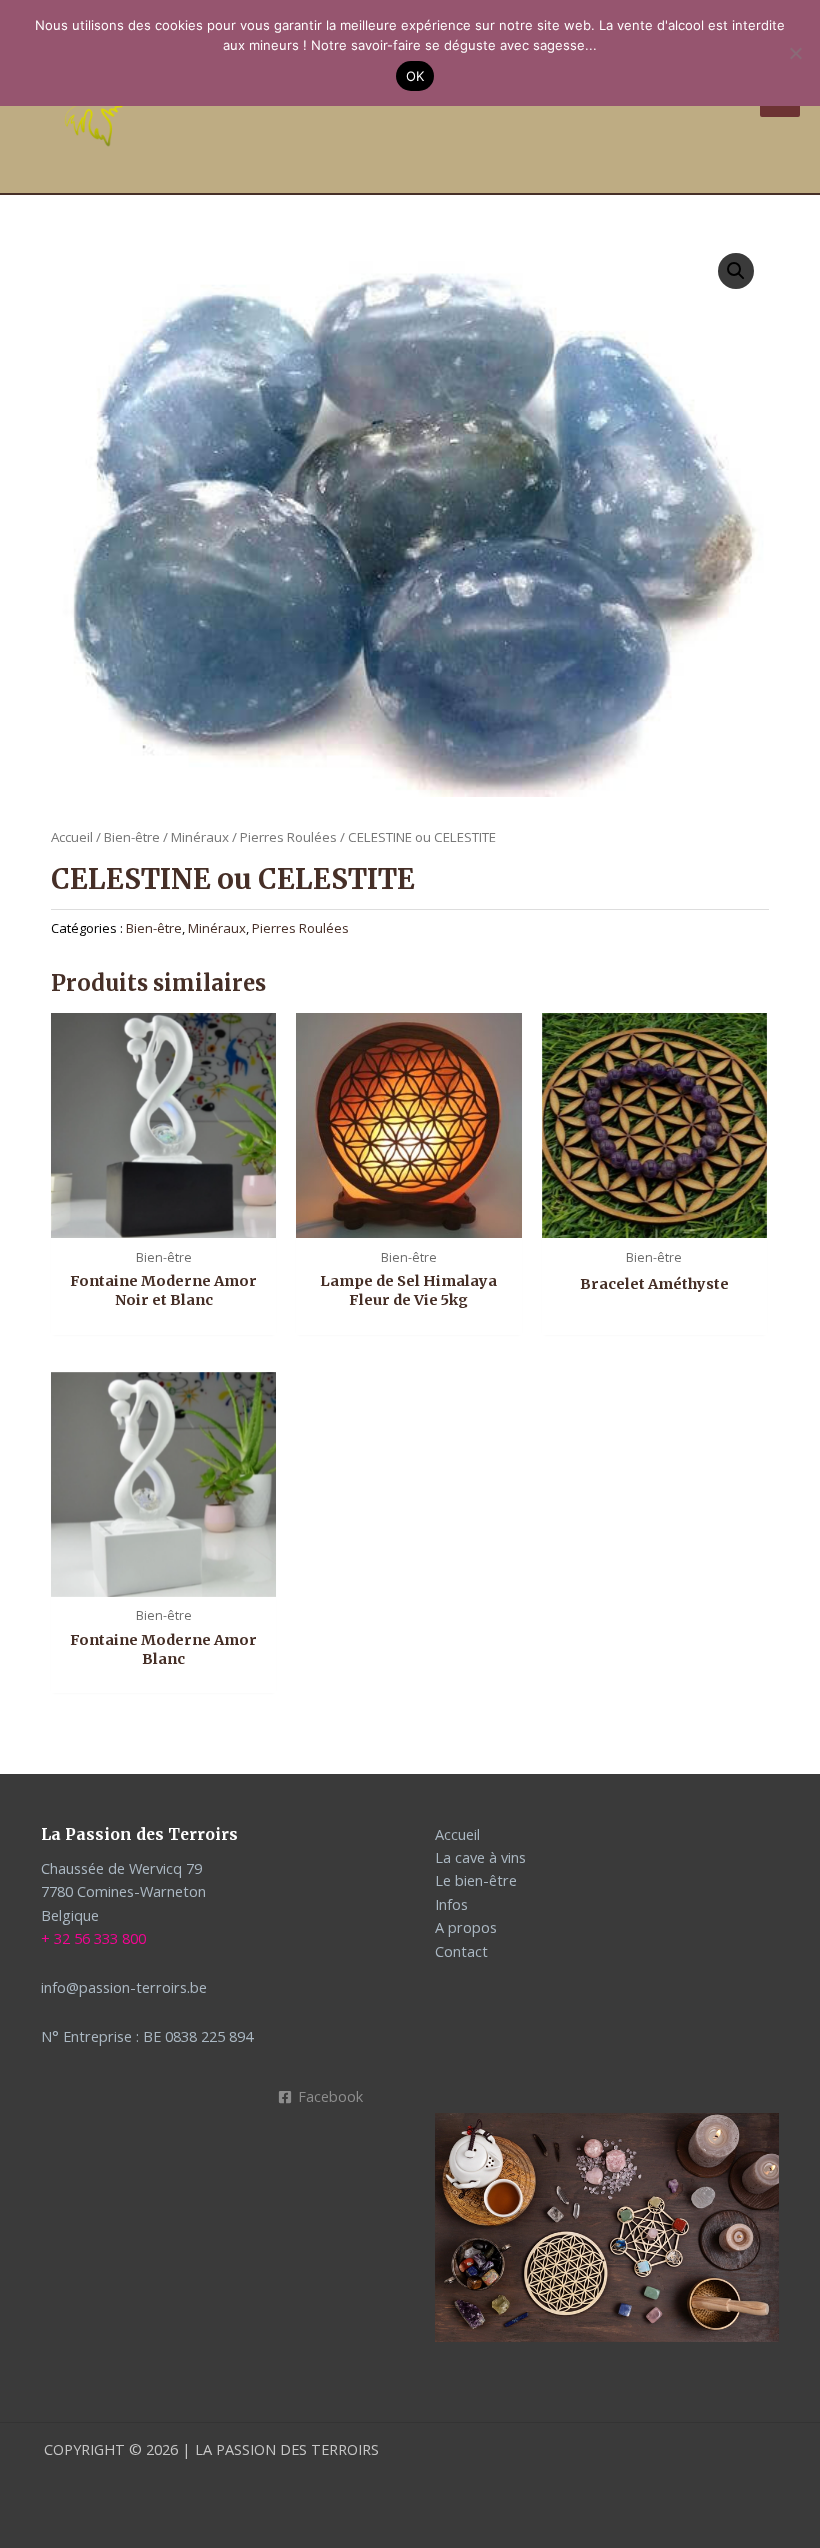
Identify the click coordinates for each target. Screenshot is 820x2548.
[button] (736, 271)
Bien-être (132, 837)
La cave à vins (480, 1857)
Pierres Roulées (288, 837)
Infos (451, 1904)
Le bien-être (476, 1880)
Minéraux (200, 837)
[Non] (795, 53)
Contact (461, 1951)
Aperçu (163, 1220)
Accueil (72, 837)
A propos (466, 1927)
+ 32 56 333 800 (93, 1938)
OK (415, 76)
